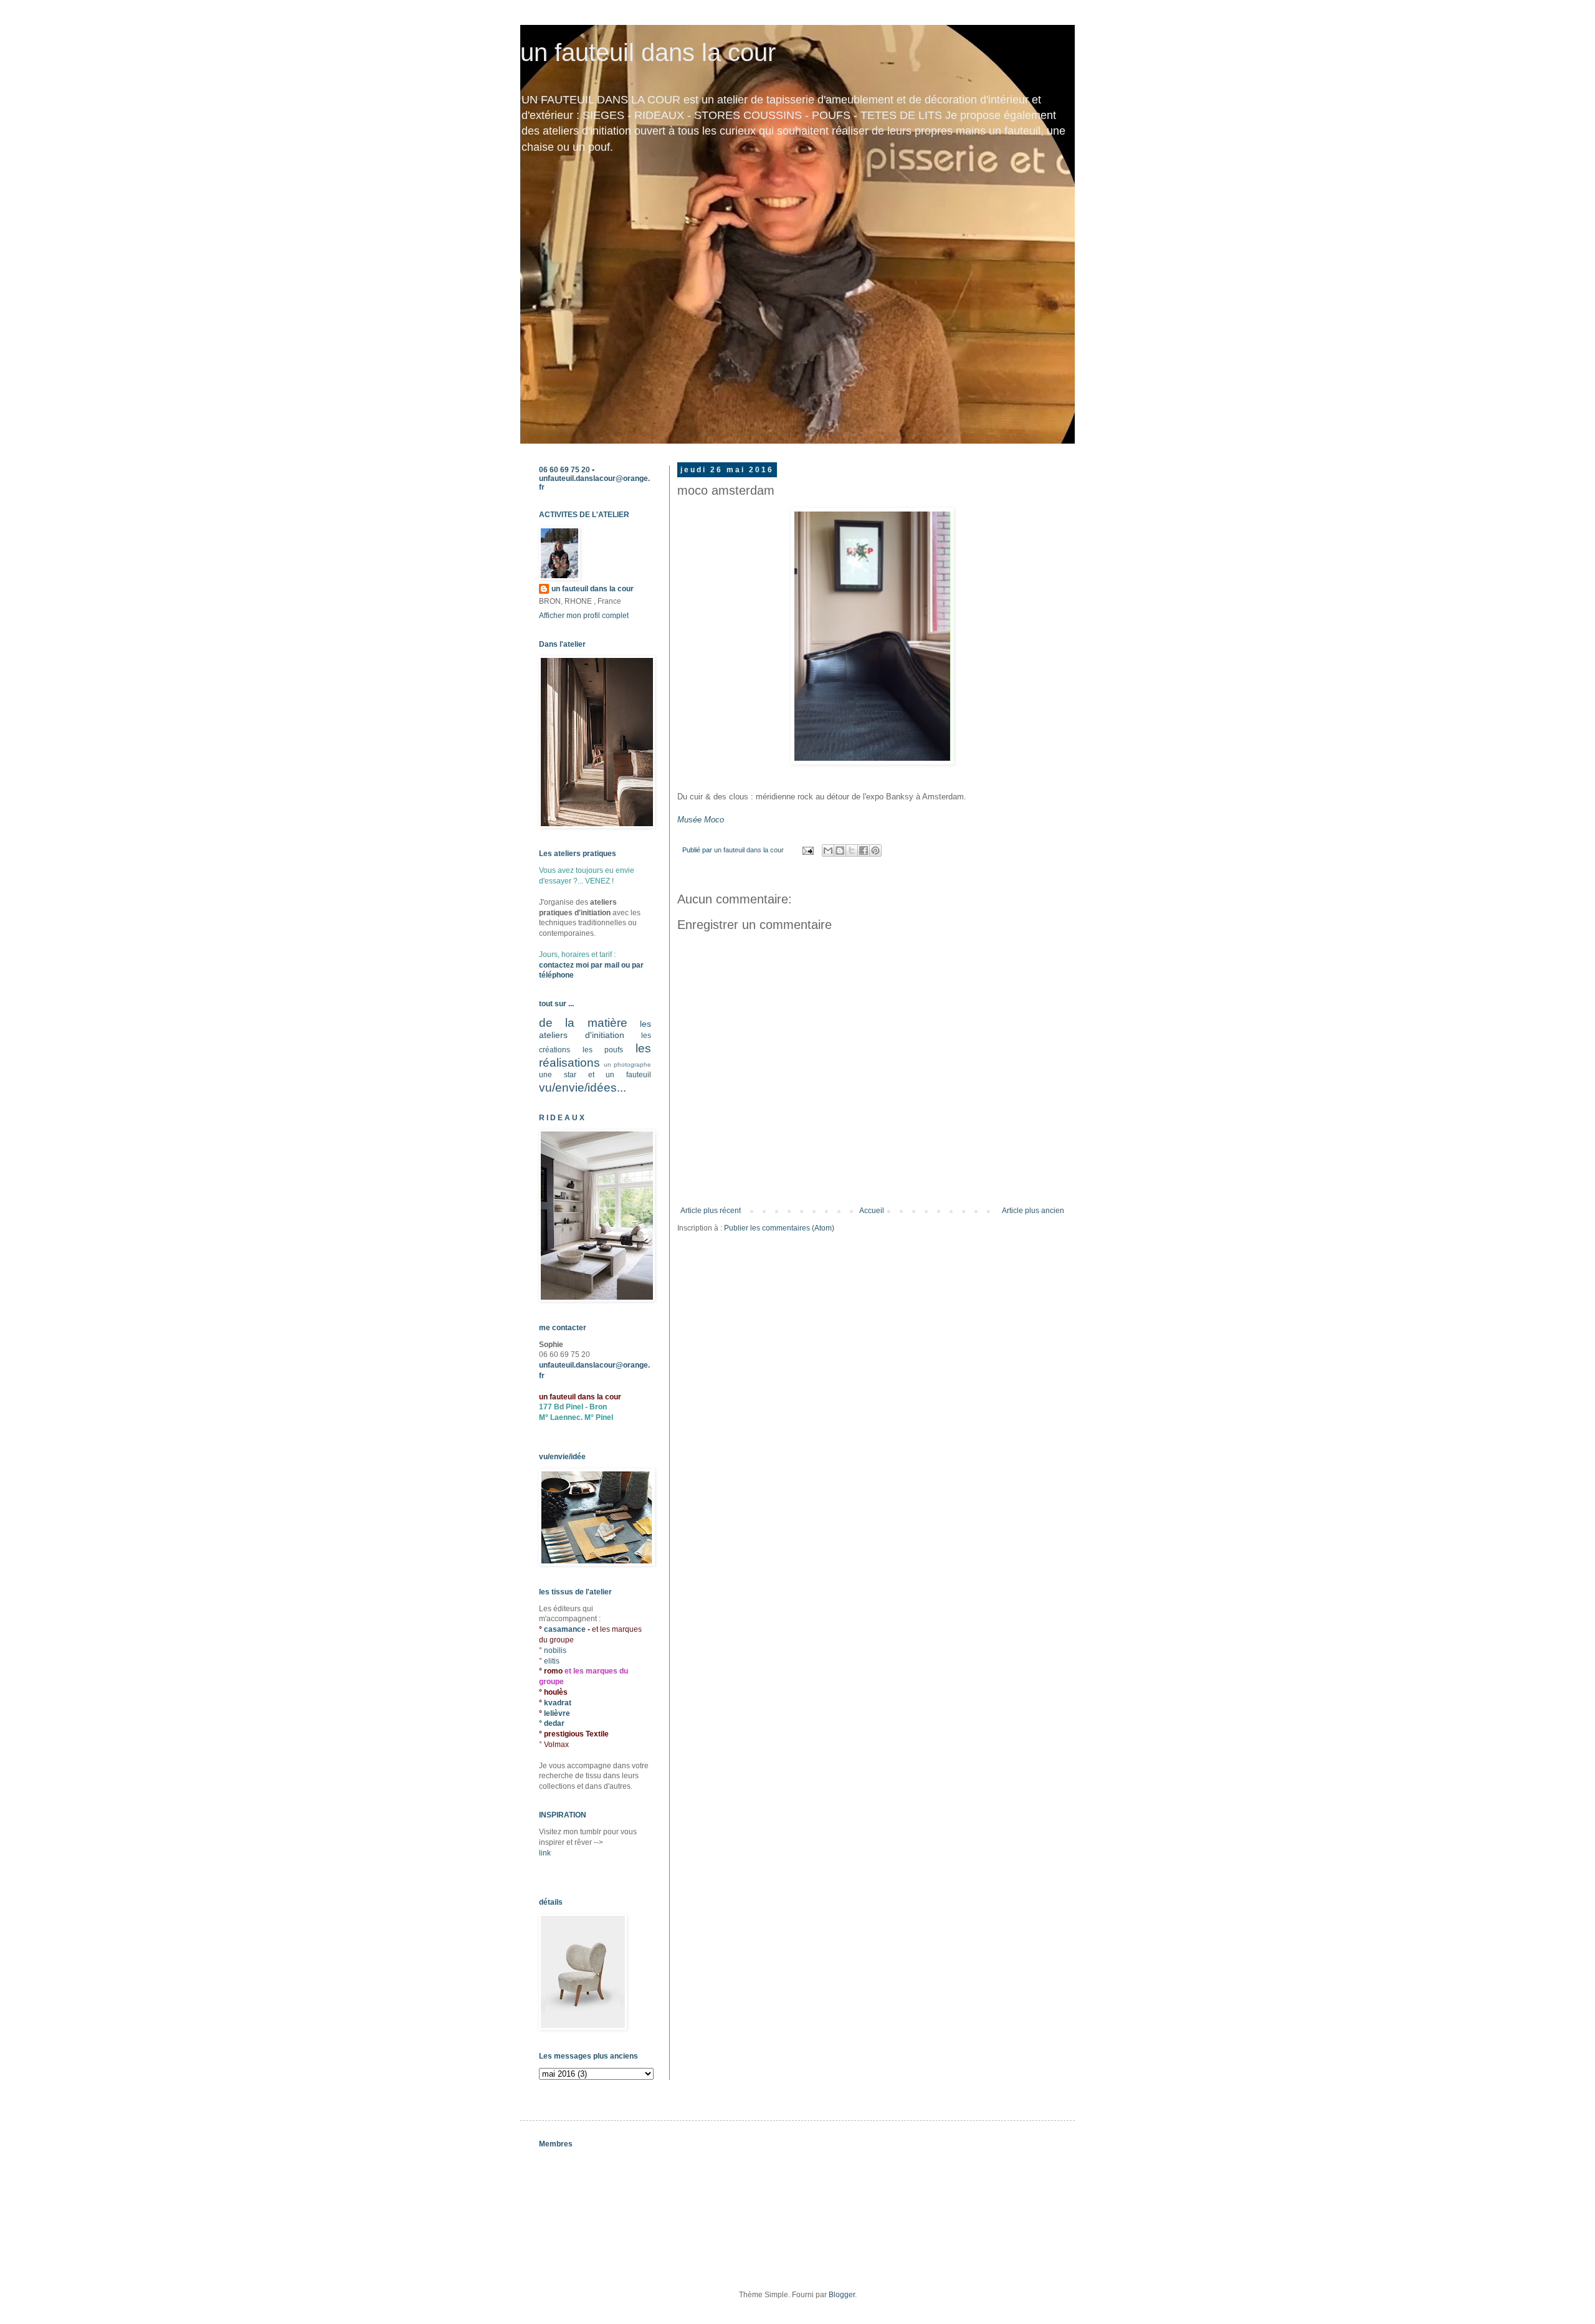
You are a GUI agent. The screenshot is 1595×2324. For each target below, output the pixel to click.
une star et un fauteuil (595, 1075)
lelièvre (557, 1713)
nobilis (555, 1650)
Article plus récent (711, 1211)
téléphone (556, 975)
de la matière (583, 1023)
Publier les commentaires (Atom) (779, 1228)
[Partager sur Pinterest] (875, 850)
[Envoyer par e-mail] (828, 850)
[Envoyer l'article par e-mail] (807, 850)
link (545, 1853)
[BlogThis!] (840, 850)
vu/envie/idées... (583, 1088)
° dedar (552, 1723)
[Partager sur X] (852, 850)
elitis (552, 1661)
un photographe (627, 1064)
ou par (631, 965)
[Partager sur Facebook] (864, 850)
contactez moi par (572, 965)
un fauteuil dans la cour (648, 52)
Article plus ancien (1033, 1211)
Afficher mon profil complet (584, 616)
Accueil (872, 1211)
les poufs (603, 1050)
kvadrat (558, 1703)
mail (612, 965)
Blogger (842, 2295)
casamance (566, 1629)
